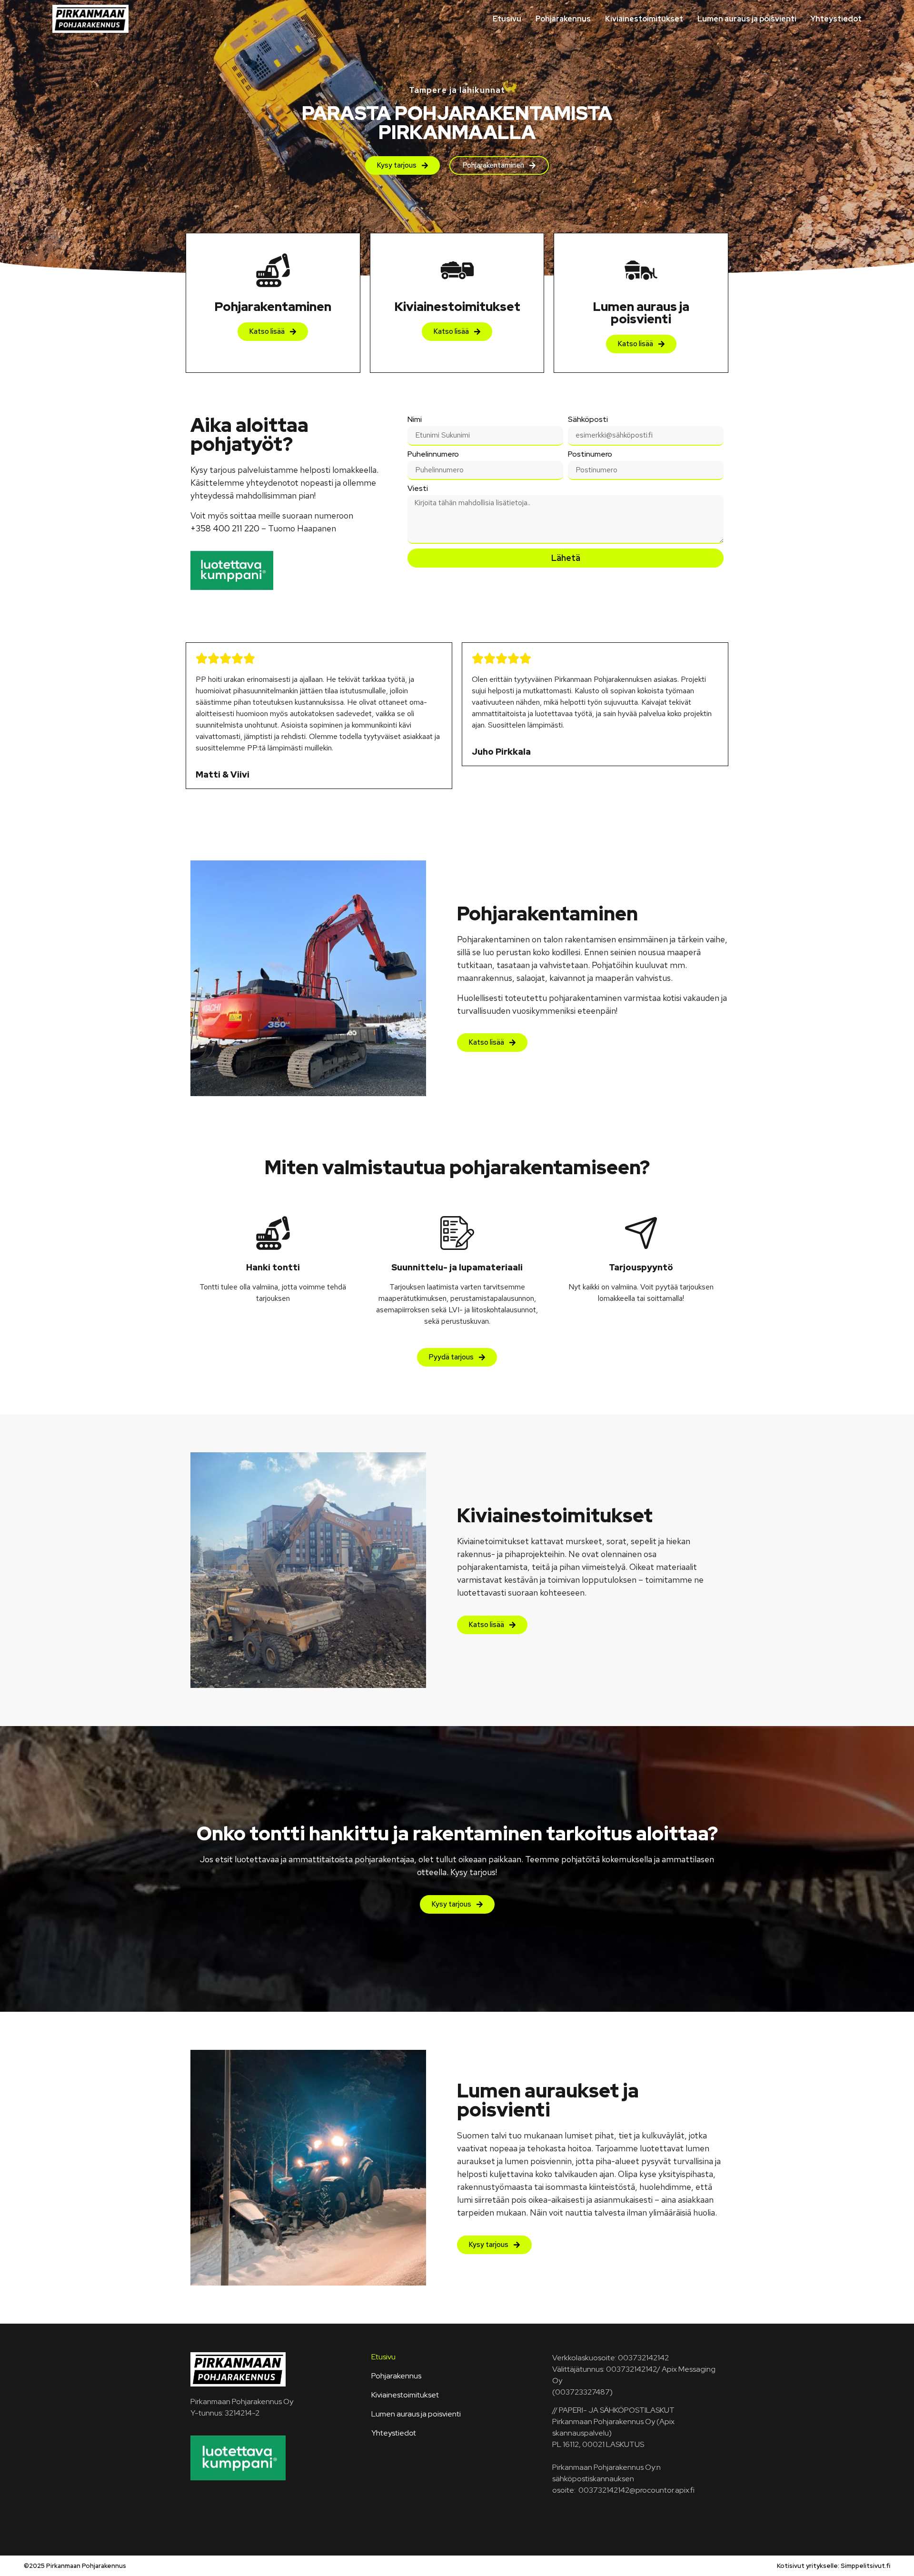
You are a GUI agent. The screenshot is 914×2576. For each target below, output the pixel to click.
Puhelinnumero (433, 455)
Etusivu (507, 19)
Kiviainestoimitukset (644, 19)
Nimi (415, 420)
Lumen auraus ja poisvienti (747, 19)
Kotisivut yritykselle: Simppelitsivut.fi (834, 2566)
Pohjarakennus (563, 19)
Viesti (418, 489)
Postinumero (590, 455)
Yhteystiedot (836, 19)
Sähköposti (588, 420)
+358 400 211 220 (225, 528)
